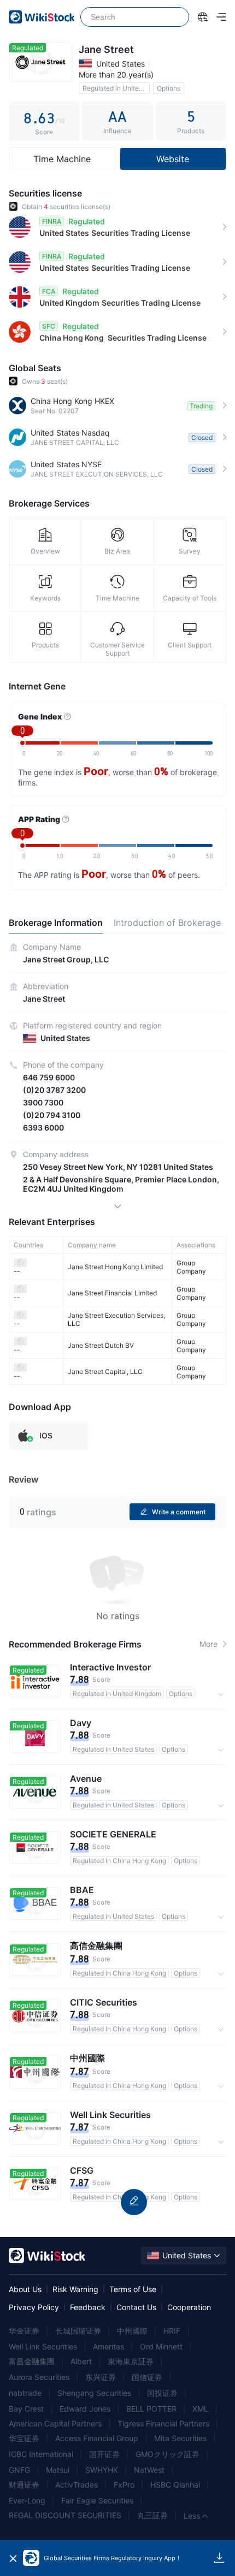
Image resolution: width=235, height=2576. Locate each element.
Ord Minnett (161, 2346)
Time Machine (62, 159)
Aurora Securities (39, 2377)
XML (200, 2409)
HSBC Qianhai (175, 2485)
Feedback (88, 2307)
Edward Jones (85, 2409)
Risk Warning (75, 2289)
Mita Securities (180, 2438)
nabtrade (25, 2393)
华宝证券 (24, 2438)
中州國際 (132, 2331)
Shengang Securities (94, 2393)
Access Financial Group (97, 2438)
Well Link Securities (43, 2346)
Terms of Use (133, 2289)
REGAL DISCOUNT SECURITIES (65, 2515)
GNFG (19, 2470)
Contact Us (136, 2307)
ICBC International (41, 2454)
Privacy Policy (34, 2307)
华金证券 (24, 2331)
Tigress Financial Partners (163, 2423)
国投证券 (162, 2393)
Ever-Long (27, 2500)
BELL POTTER (151, 2409)
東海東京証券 (131, 2361)
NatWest (149, 2470)
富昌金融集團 (32, 2361)
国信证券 (147, 2377)
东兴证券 (101, 2377)
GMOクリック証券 (168, 2454)
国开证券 (104, 2454)
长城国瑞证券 (78, 2331)
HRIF (172, 2331)
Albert (81, 2361)
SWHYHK (102, 2470)
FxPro (124, 2485)
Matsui (58, 2470)
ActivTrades (77, 2485)
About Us (25, 2289)
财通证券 (24, 2485)
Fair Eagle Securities (97, 2500)
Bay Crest (26, 2409)
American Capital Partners (55, 2423)
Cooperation (189, 2307)
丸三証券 (152, 2515)
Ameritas (108, 2346)
